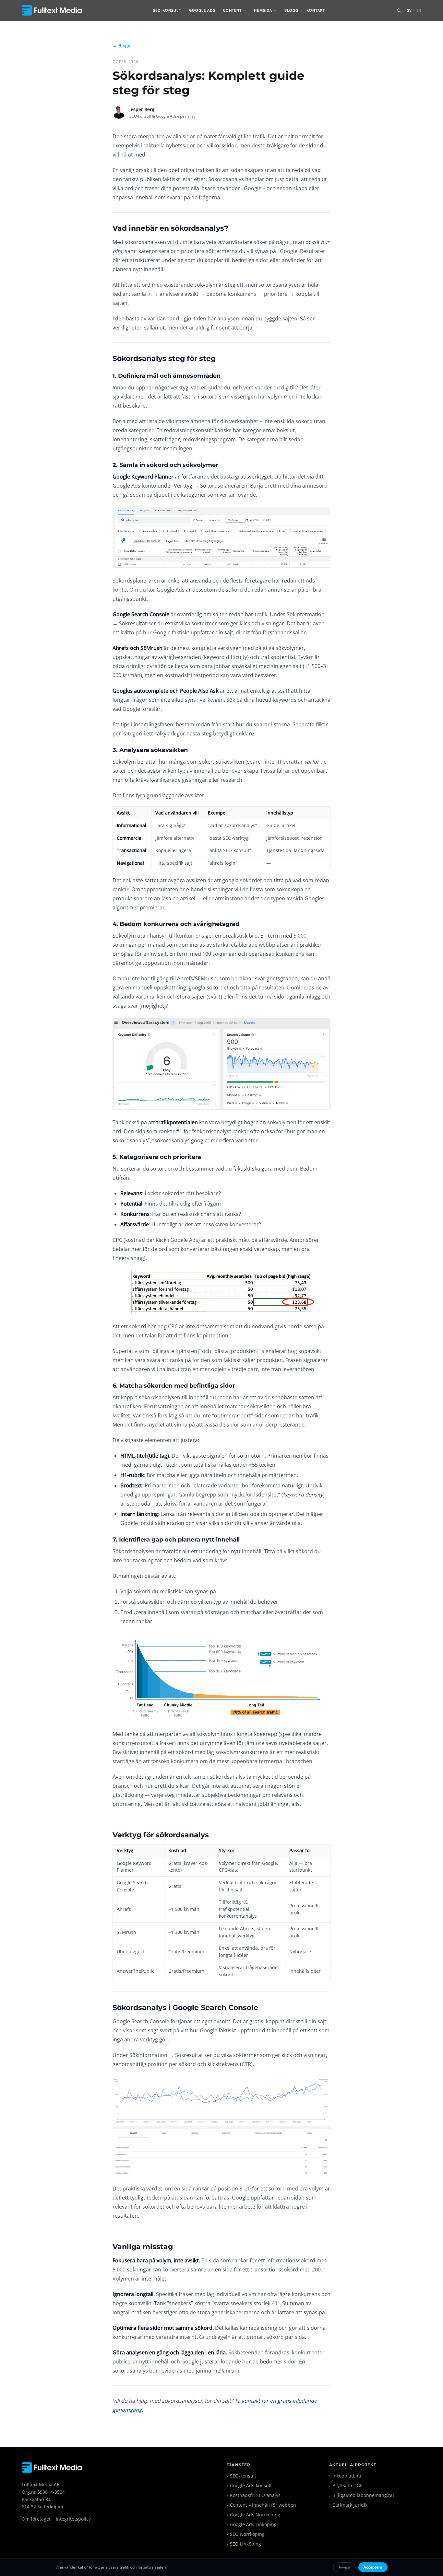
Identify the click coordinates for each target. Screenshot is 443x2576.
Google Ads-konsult (249, 2485)
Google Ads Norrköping (253, 2515)
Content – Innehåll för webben (261, 2505)
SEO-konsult (167, 10)
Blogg (292, 10)
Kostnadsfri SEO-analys (254, 2495)
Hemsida (263, 10)
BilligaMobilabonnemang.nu (362, 2495)
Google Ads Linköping (252, 2524)
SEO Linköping (244, 2544)
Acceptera (373, 2567)
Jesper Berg (142, 109)
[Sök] (399, 10)
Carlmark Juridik (348, 2505)
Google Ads (202, 10)
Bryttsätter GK (346, 2485)
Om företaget (36, 2519)
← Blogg (121, 46)
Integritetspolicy (73, 2519)
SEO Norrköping (246, 2534)
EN (419, 10)
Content (233, 10)
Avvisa (344, 2567)
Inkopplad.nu (345, 2476)
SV (409, 10)
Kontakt (316, 10)
